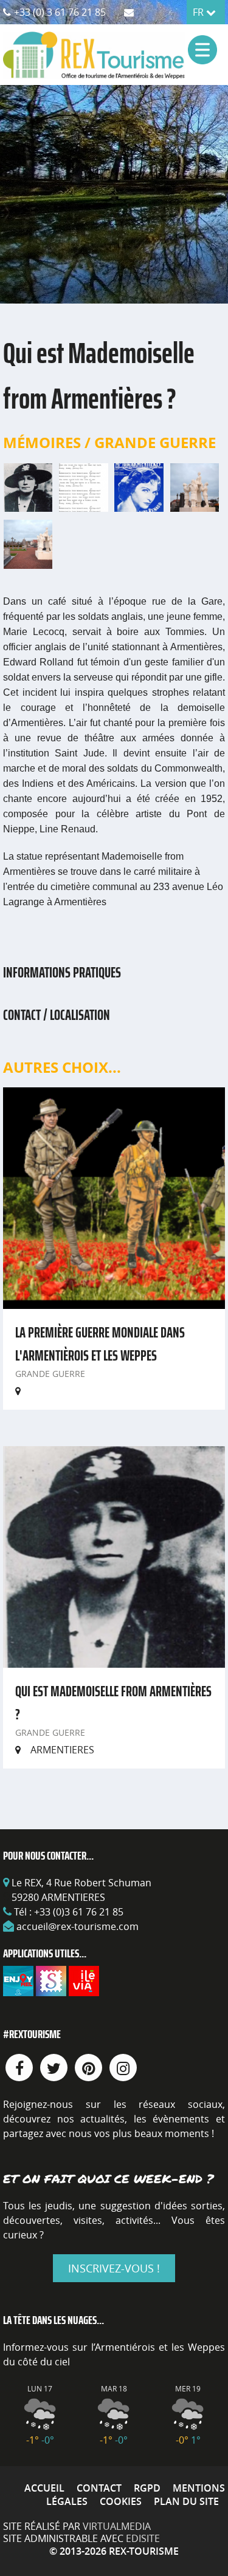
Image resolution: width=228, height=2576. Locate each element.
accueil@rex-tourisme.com (78, 1926)
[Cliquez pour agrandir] (28, 486)
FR (199, 12)
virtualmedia (117, 2526)
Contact (99, 2488)
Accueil (44, 2488)
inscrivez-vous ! (114, 2268)
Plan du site (186, 2501)
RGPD (147, 2488)
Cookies (121, 2501)
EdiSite (143, 2538)
